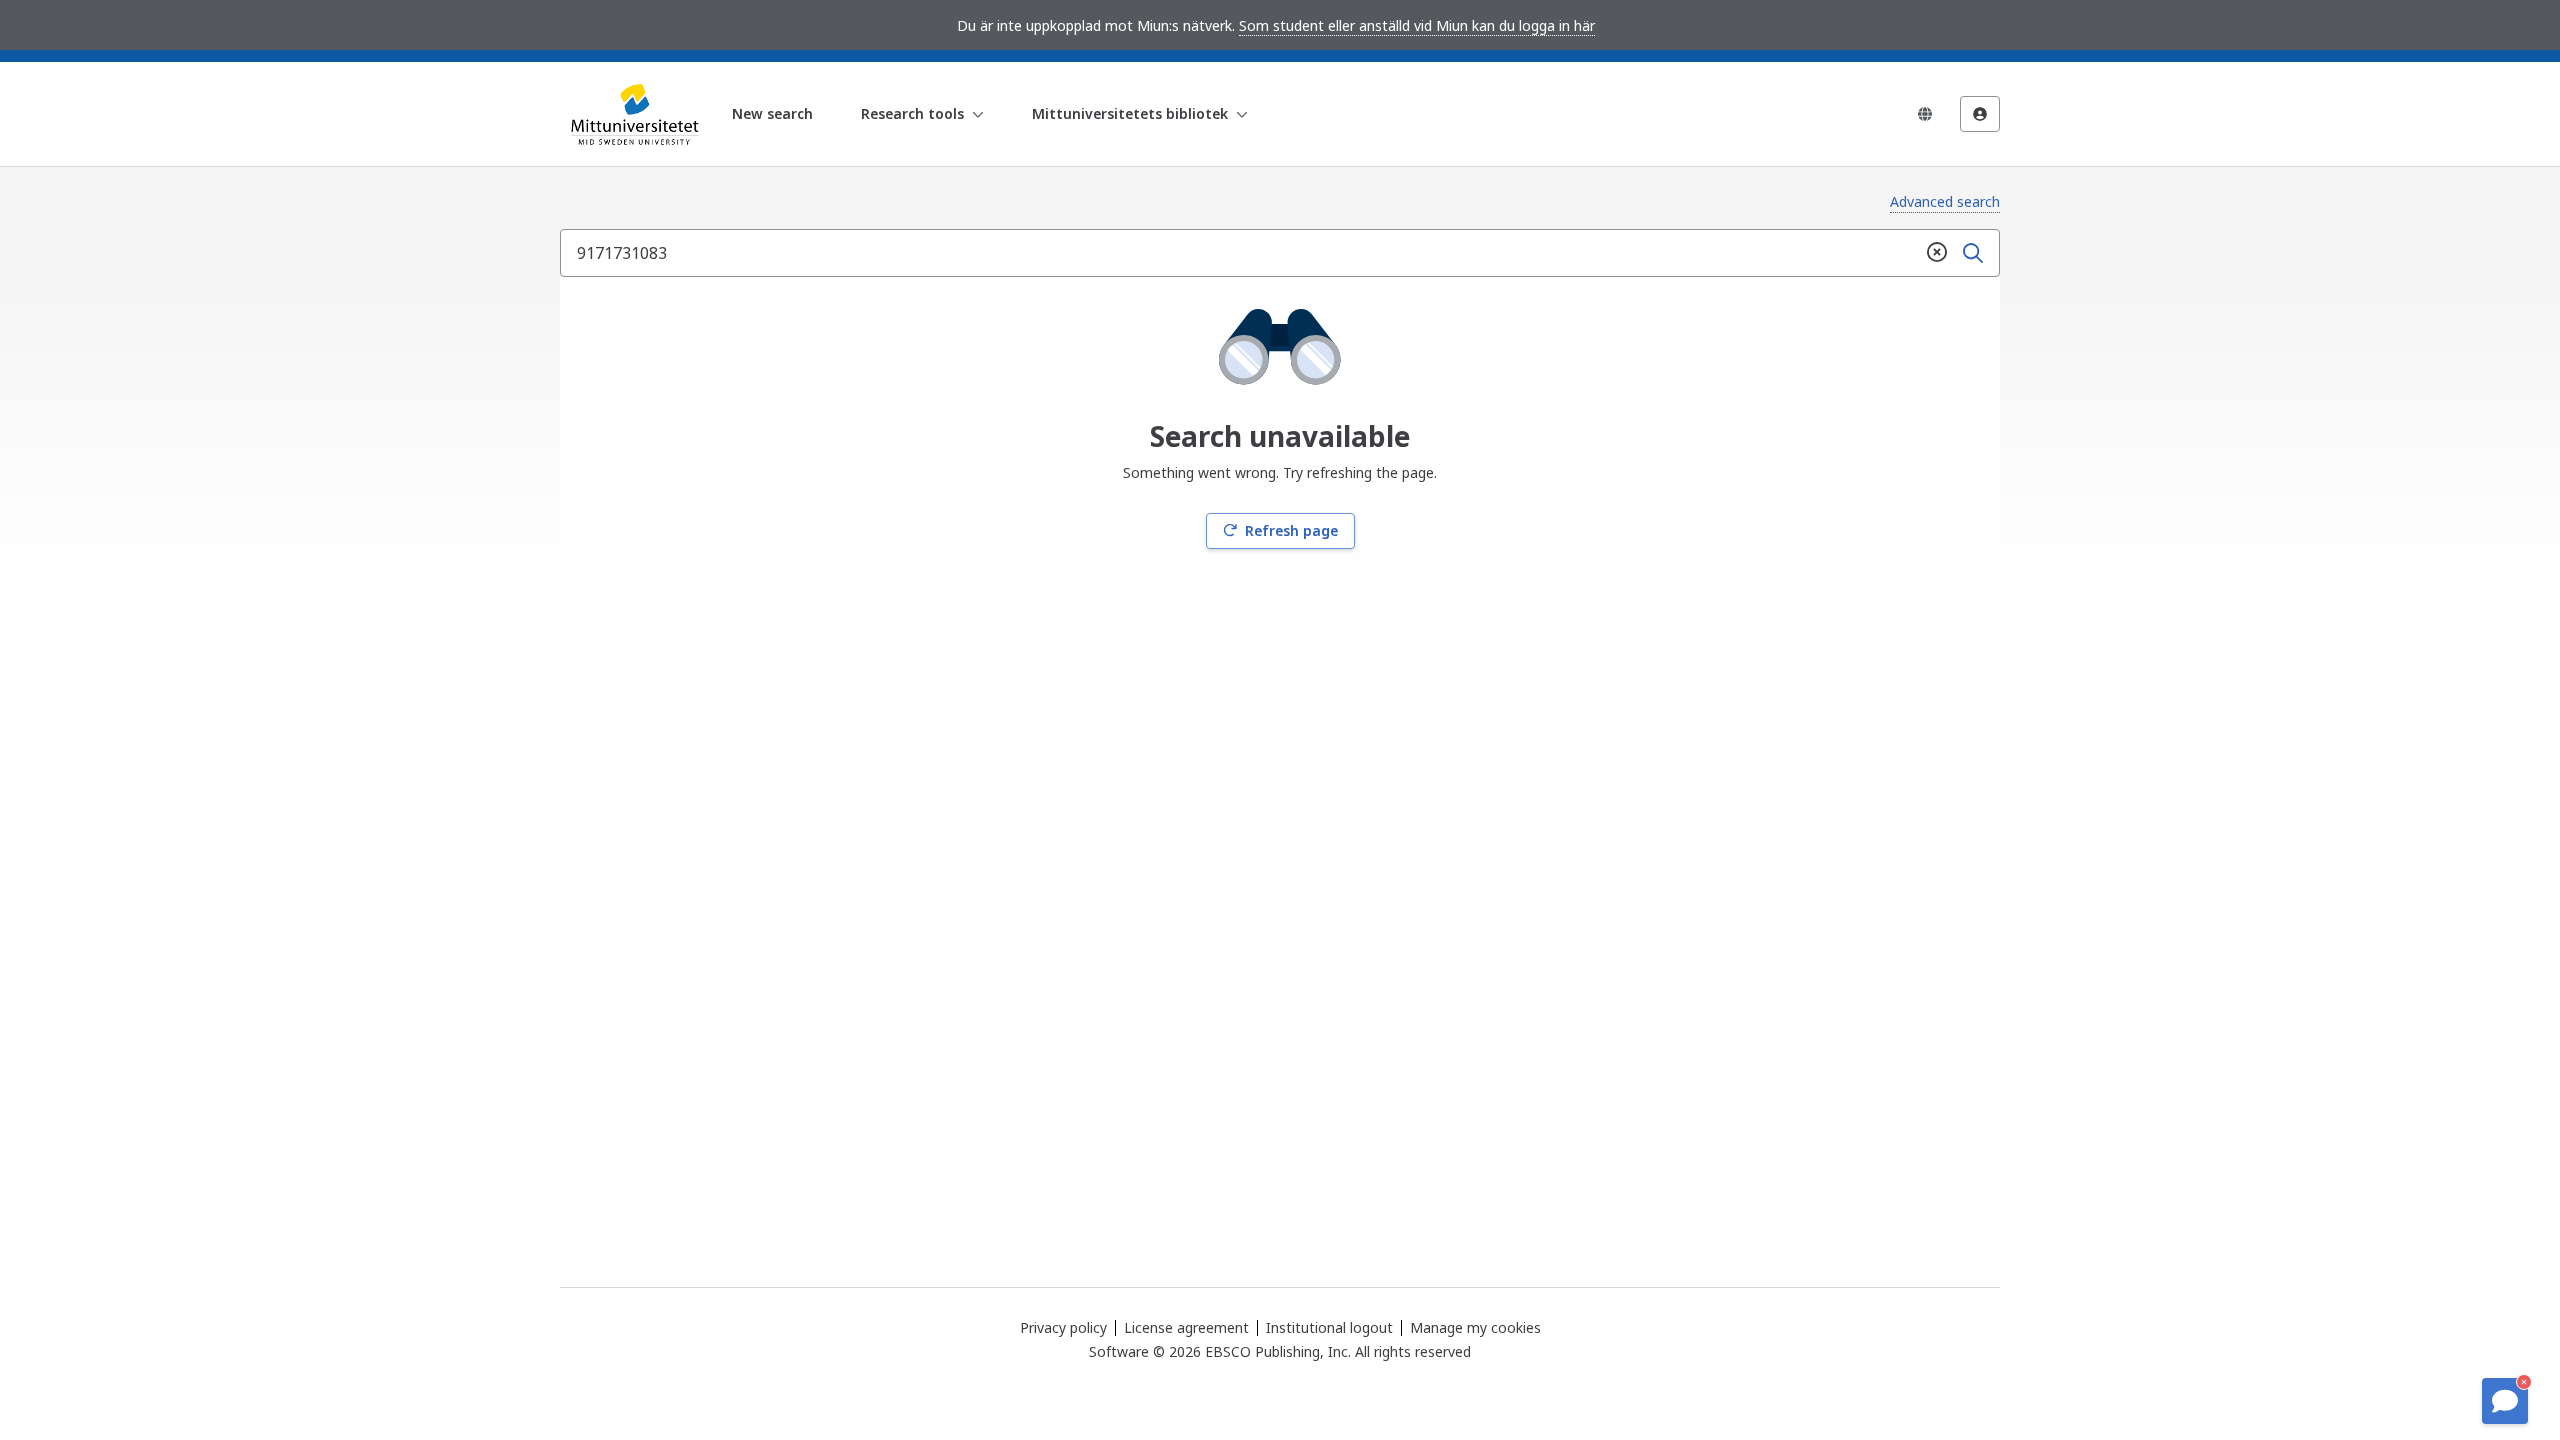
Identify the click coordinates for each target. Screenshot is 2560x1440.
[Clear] (1937, 253)
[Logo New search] (632, 114)
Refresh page (1291, 530)
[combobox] (1240, 253)
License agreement (1186, 1327)
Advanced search (1945, 201)
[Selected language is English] (1925, 114)
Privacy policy (1063, 1327)
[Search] (1973, 253)
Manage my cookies (1475, 1328)
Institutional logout (1329, 1327)
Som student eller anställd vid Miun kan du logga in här (1417, 25)
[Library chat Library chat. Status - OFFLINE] (2505, 1401)
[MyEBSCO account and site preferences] (1980, 114)
